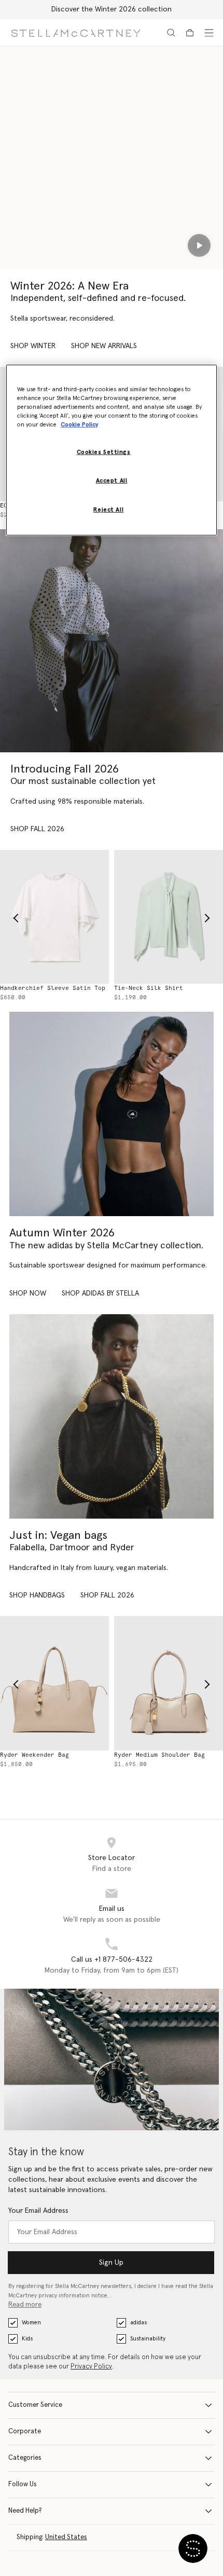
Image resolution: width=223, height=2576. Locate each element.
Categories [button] (25, 2458)
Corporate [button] (25, 2432)
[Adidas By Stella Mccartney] (112, 1114)
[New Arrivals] (112, 1416)
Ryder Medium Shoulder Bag (159, 1755)
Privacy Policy (91, 2367)
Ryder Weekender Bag (34, 1755)
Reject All (108, 510)
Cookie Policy (79, 425)
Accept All (112, 481)
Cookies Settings (104, 452)
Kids (27, 2339)
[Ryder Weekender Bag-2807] (54, 1683)
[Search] (171, 33)
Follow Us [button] (23, 2484)
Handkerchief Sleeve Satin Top (53, 988)
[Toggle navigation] (209, 33)
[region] (112, 450)
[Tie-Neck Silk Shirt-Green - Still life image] (169, 917)
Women (31, 2323)
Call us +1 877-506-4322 (112, 1960)
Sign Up (111, 2263)
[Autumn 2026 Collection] (112, 641)
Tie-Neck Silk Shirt (149, 988)
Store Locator (112, 1858)
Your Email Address (38, 2211)
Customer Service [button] (35, 2405)
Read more (25, 2305)
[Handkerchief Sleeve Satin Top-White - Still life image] (54, 917)
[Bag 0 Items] (190, 33)
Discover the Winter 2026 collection (112, 9)
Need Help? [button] (25, 2511)
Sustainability (148, 2339)
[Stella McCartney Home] (76, 32)
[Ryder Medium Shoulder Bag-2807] (169, 1683)
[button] (193, 2549)
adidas (138, 2323)
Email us (112, 1909)
